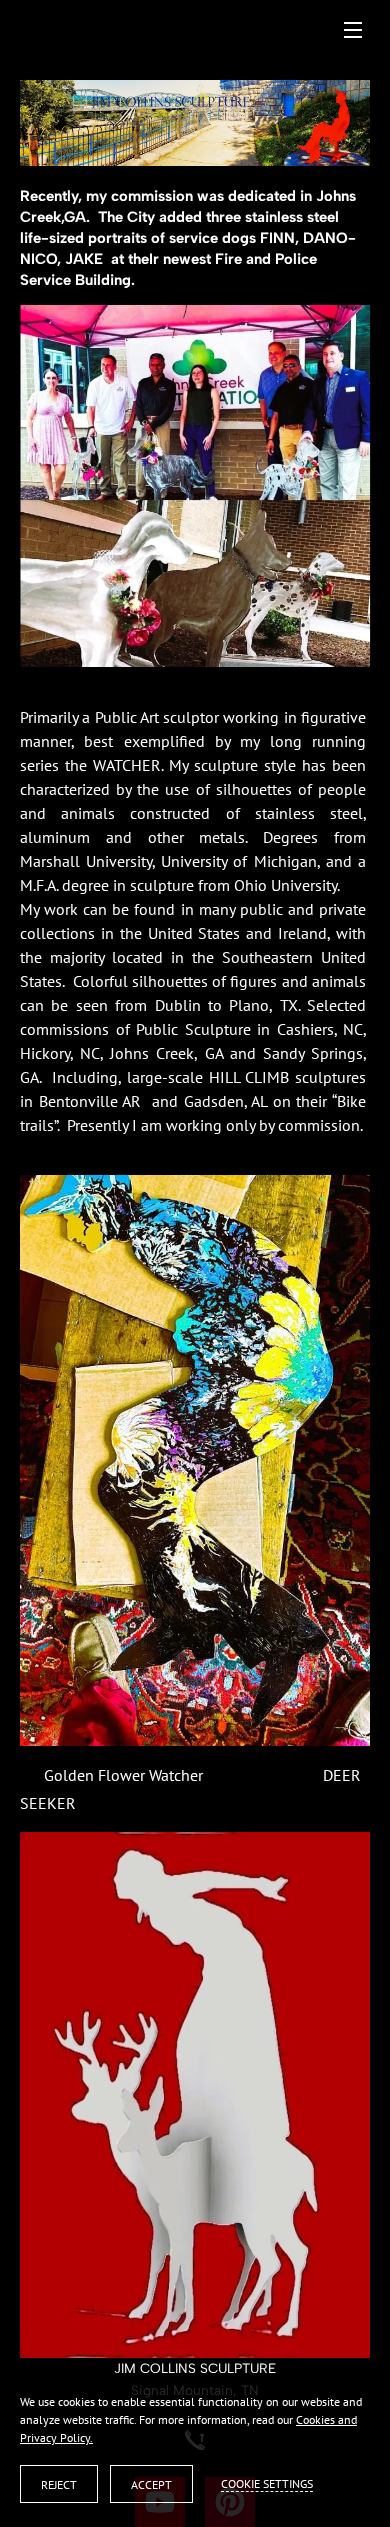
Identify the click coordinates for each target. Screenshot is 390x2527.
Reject (59, 2484)
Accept (151, 2484)
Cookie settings (267, 2483)
